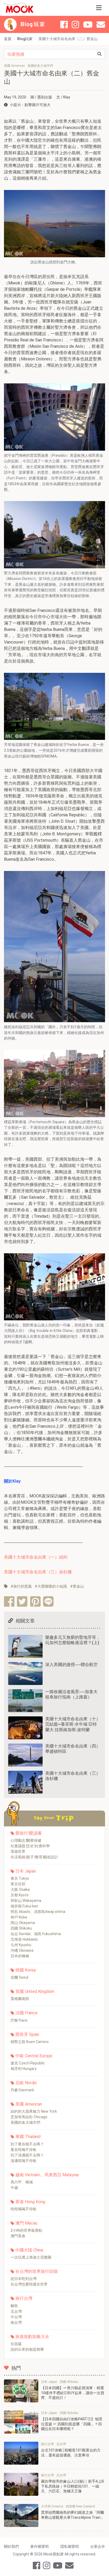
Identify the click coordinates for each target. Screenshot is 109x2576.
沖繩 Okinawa (22, 1950)
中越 (14, 2188)
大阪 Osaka (20, 1889)
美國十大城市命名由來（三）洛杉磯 (38, 1572)
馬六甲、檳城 (22, 2182)
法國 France (26, 2013)
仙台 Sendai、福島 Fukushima (36, 1934)
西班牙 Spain (27, 2034)
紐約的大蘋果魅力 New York (34, 2111)
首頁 (8, 39)
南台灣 (16, 2322)
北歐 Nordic (26, 2083)
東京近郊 (18, 1884)
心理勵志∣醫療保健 (26, 1840)
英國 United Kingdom (35, 1991)
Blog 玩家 (33, 25)
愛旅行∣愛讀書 (29, 1833)
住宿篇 (16, 2344)
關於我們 (11, 2546)
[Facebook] (64, 25)
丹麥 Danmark (22, 2090)
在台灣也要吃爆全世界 (29, 2284)
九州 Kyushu (21, 1945)
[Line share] (48, 1601)
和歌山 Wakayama (26, 1901)
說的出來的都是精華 (27, 2349)
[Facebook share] (9, 1601)
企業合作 (98, 2546)
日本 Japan (26, 1871)
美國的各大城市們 (25, 2122)
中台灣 (16, 2317)
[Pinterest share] (35, 1601)
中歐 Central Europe (34, 2056)
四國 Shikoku (21, 1928)
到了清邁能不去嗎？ (27, 2155)
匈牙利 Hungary (24, 2069)
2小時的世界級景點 (26, 2230)
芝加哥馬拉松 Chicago (29, 2117)
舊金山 (78, 1586)
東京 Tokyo (20, 1878)
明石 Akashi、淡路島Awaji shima (38, 1912)
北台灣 (16, 2311)
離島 (14, 2306)
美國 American (29, 2104)
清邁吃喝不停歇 (24, 2161)
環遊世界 (18, 1851)
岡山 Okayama (23, 1923)
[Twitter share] (22, 1601)
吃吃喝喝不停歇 (24, 2209)
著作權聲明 (39, 2546)
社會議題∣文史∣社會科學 (30, 1846)
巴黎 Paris (19, 2020)
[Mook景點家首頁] (19, 8)
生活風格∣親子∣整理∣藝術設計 (34, 1857)
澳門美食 (18, 2236)
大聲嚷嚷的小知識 (52, 1586)
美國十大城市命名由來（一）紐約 (36, 1557)
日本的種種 (20, 1956)
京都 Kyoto (20, 1895)
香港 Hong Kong (30, 2202)
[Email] (101, 25)
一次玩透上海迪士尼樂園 (31, 2257)
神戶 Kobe (19, 1917)
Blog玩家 (25, 39)
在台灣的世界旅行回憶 (37, 2271)
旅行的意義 (22, 1586)
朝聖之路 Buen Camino (30, 2042)
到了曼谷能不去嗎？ (27, 2144)
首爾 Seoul (19, 1977)
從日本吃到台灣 (24, 2279)
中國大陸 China (29, 2250)
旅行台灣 (24, 2298)
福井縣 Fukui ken (24, 1906)
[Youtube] (88, 25)
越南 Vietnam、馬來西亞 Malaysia (47, 2175)
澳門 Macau (26, 2223)
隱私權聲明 (70, 2546)
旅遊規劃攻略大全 (32, 2337)
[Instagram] (75, 25)
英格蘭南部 (20, 1999)
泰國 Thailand (28, 2137)
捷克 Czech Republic (28, 2063)
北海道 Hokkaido (24, 1939)
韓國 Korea (26, 1970)
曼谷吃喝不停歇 (24, 2150)
